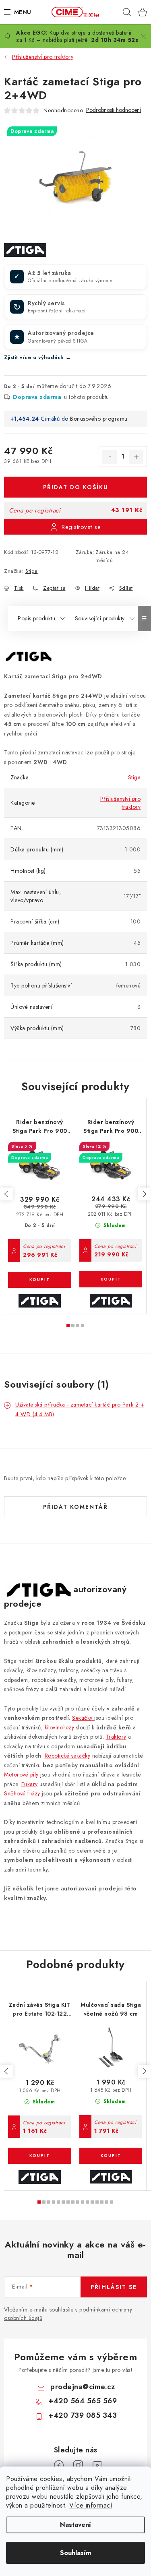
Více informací (91, 2505)
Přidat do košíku (76, 487)
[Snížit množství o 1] (110, 457)
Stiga (32, 571)
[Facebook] (59, 2465)
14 (107, 2202)
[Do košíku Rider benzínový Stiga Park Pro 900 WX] (111, 1279)
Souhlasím (75, 2553)
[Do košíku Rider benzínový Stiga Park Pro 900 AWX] (40, 1280)
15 (112, 2202)
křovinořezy (60, 1727)
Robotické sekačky (68, 1756)
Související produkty (100, 618)
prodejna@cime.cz (83, 2387)
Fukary (30, 1784)
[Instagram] (78, 2465)
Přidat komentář (75, 1507)
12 (97, 2202)
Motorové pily (21, 1774)
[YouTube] (97, 2465)
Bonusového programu (99, 419)
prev (6, 1194)
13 (102, 2202)
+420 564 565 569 (83, 2401)
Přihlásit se (114, 2287)
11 (92, 2202)
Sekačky (83, 1718)
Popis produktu (36, 618)
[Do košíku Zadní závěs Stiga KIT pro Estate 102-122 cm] (40, 2156)
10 (87, 2202)
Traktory (116, 1737)
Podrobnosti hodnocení (114, 110)
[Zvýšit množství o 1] (136, 457)
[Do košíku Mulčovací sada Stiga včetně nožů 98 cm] (111, 2156)
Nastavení (75, 2525)
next (144, 1194)
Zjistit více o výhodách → (38, 357)
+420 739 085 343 (83, 2415)
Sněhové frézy (22, 1793)
